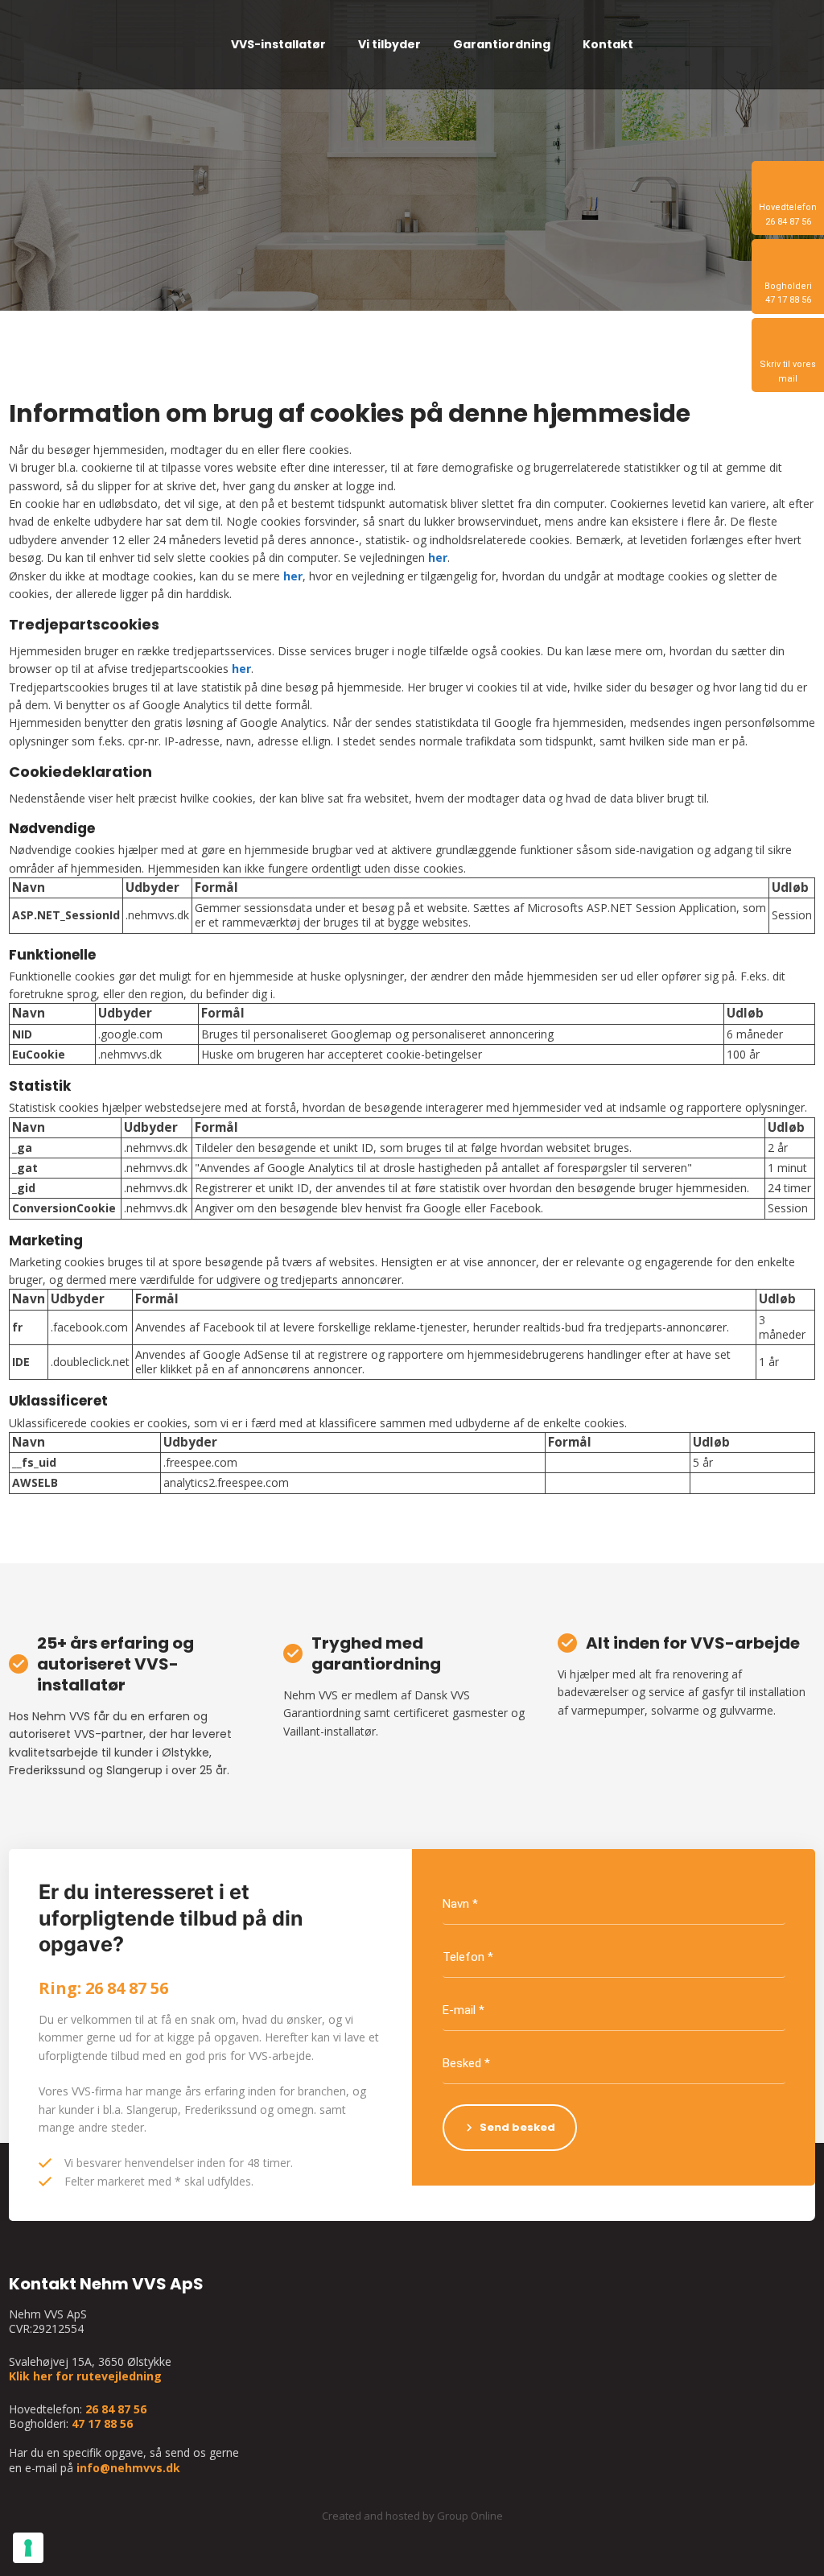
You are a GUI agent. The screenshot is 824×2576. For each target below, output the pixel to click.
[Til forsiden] (98, 45)
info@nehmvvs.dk (128, 2468)
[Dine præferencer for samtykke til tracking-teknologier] (28, 2548)
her (438, 557)
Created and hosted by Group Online (412, 2516)
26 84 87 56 (116, 2409)
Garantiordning (502, 44)
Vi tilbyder (389, 44)
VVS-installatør (278, 44)
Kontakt (608, 44)
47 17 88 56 (102, 2423)
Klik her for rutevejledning (85, 2376)
